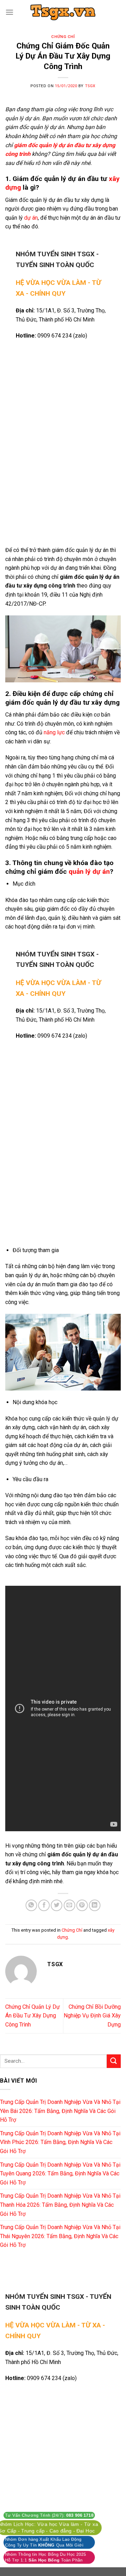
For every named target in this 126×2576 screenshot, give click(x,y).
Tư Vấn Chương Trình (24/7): (49, 2515)
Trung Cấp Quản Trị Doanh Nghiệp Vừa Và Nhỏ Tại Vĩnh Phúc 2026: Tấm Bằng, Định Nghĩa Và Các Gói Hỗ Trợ (60, 2142)
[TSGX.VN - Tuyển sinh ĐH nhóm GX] (63, 12)
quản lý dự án (89, 872)
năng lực (54, 732)
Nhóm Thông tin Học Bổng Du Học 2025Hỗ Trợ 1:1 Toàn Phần (45, 2557)
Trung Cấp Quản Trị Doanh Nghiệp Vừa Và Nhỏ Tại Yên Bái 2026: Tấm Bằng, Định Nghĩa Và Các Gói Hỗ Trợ (60, 2111)
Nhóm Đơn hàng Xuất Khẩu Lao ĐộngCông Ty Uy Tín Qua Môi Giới (44, 2542)
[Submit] (114, 2061)
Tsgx (90, 86)
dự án (30, 218)
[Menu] (9, 12)
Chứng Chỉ (63, 37)
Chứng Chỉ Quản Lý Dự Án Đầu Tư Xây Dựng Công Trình (33, 2016)
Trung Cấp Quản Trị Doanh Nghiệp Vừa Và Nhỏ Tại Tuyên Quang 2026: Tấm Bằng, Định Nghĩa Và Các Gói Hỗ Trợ (60, 2174)
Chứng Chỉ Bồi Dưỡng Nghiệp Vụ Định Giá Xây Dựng (92, 2016)
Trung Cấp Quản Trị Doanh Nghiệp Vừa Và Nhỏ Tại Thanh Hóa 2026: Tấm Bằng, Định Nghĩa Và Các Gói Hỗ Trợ (60, 2205)
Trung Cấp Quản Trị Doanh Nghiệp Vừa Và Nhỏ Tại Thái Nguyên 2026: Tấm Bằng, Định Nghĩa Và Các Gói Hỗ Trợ (60, 2236)
